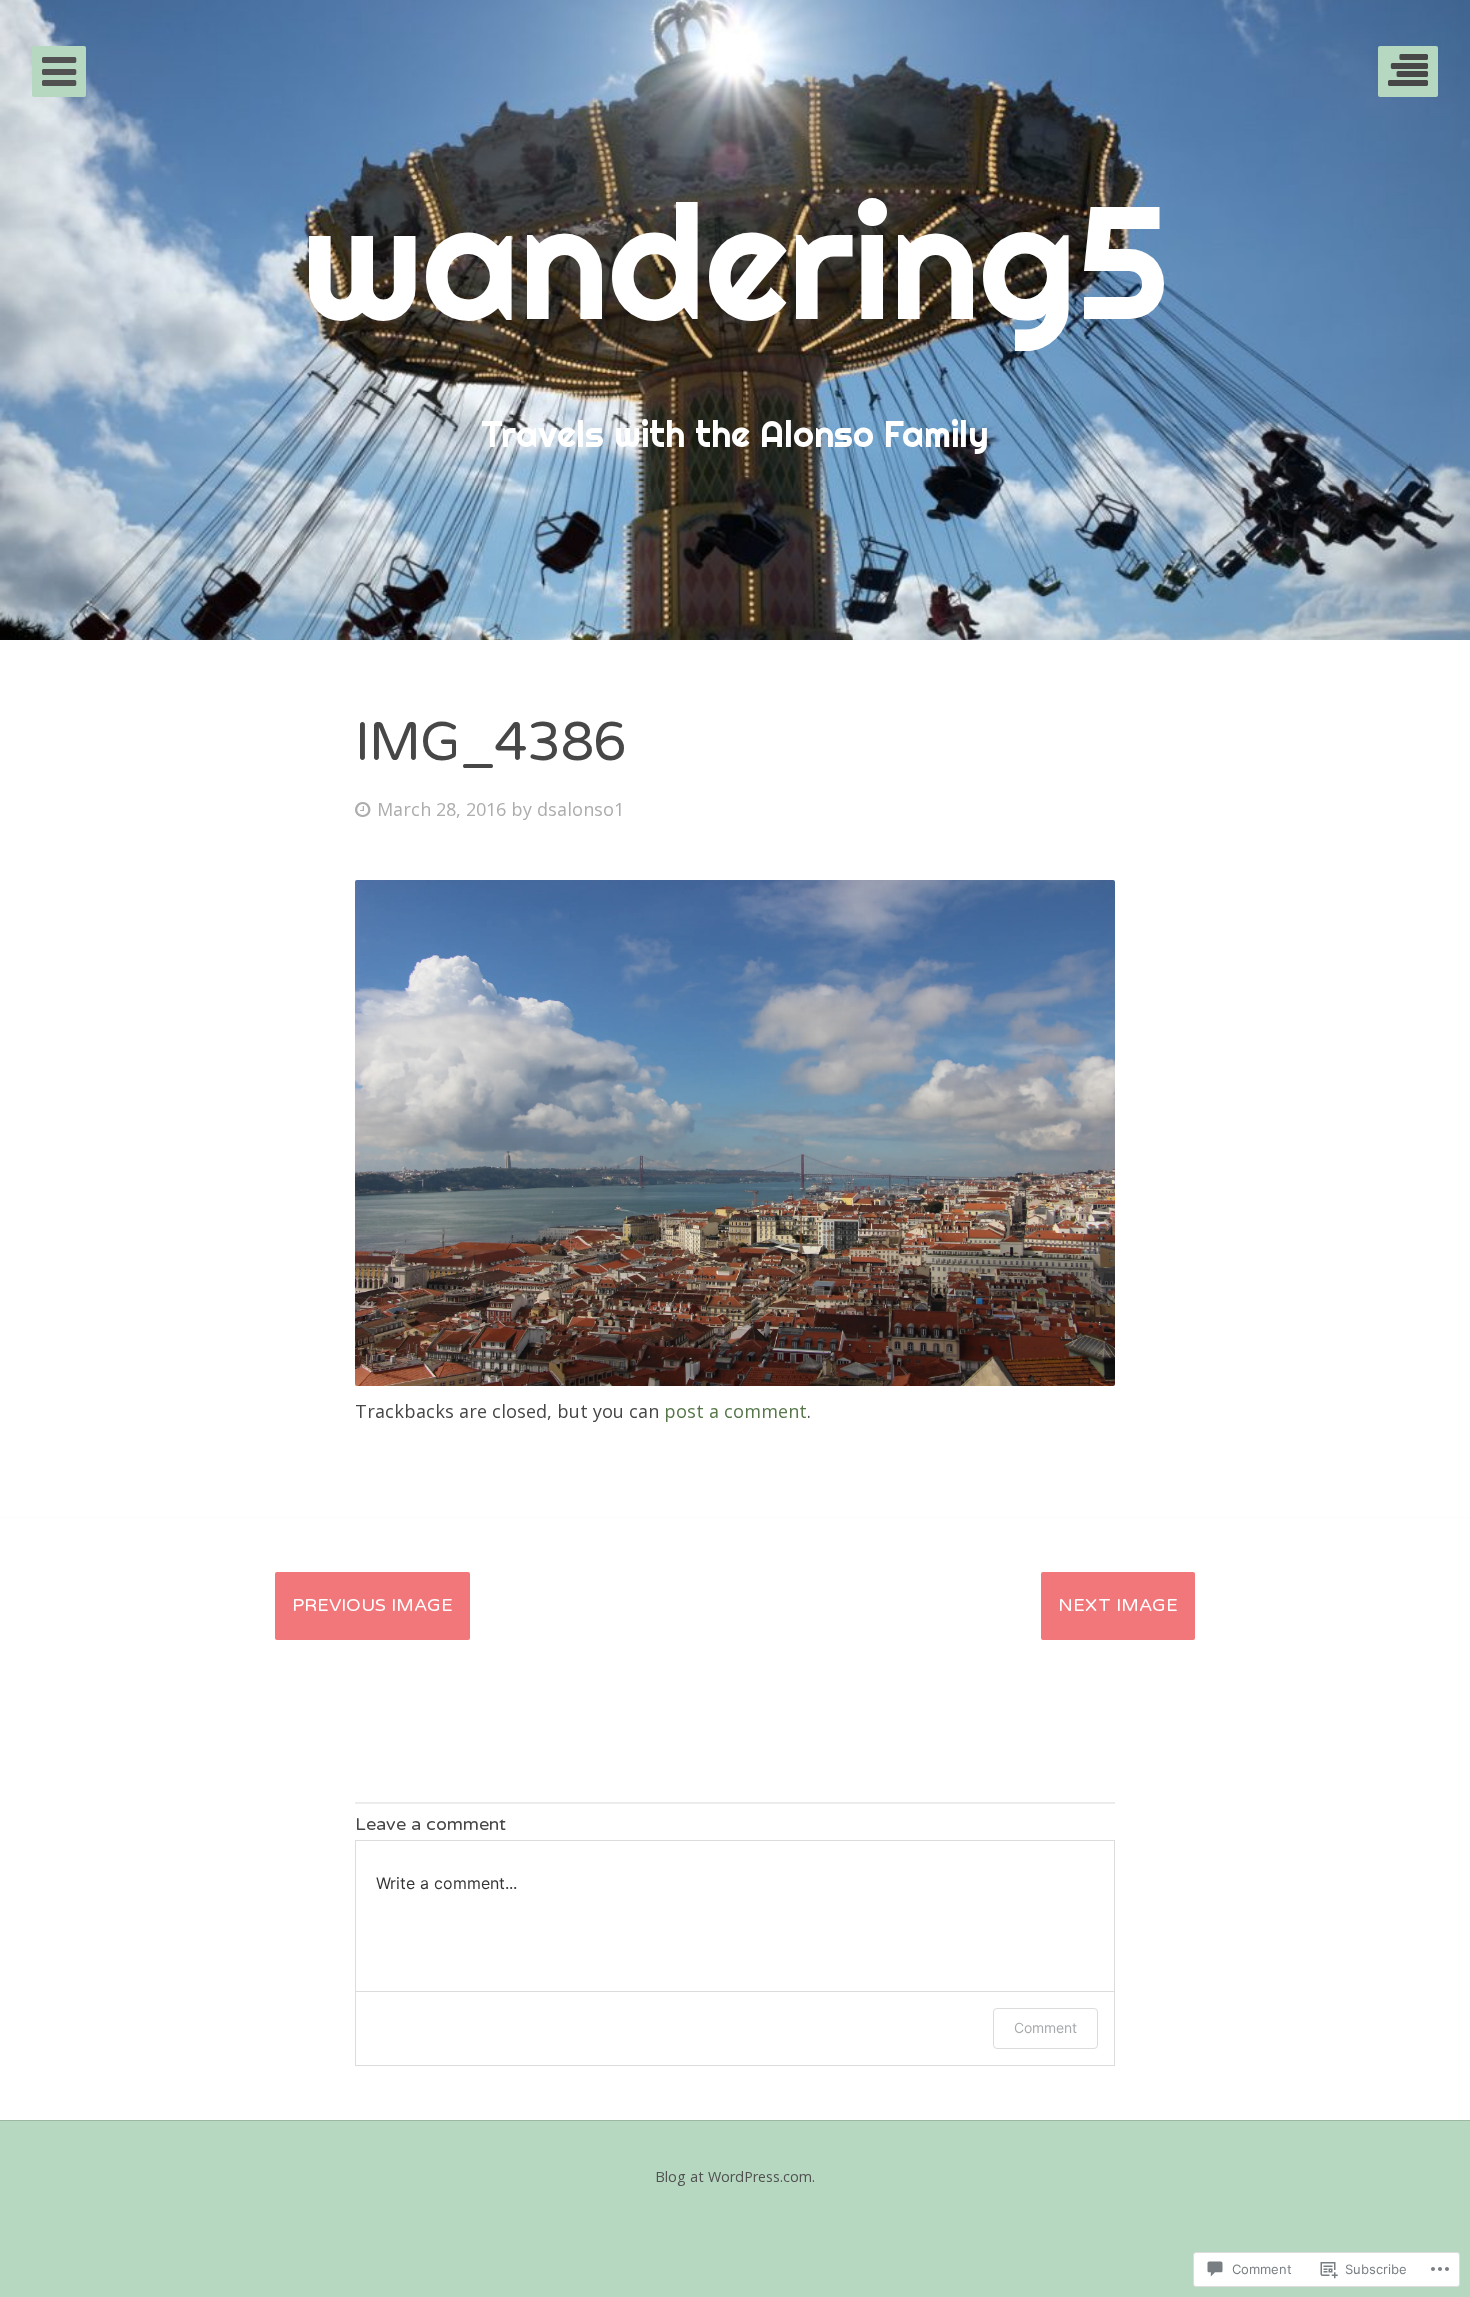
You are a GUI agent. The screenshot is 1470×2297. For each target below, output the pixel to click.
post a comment (735, 1411)
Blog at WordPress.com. (735, 2176)
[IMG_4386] (735, 1379)
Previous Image (372, 1605)
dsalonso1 (580, 809)
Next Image (1118, 1605)
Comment (1045, 2027)
